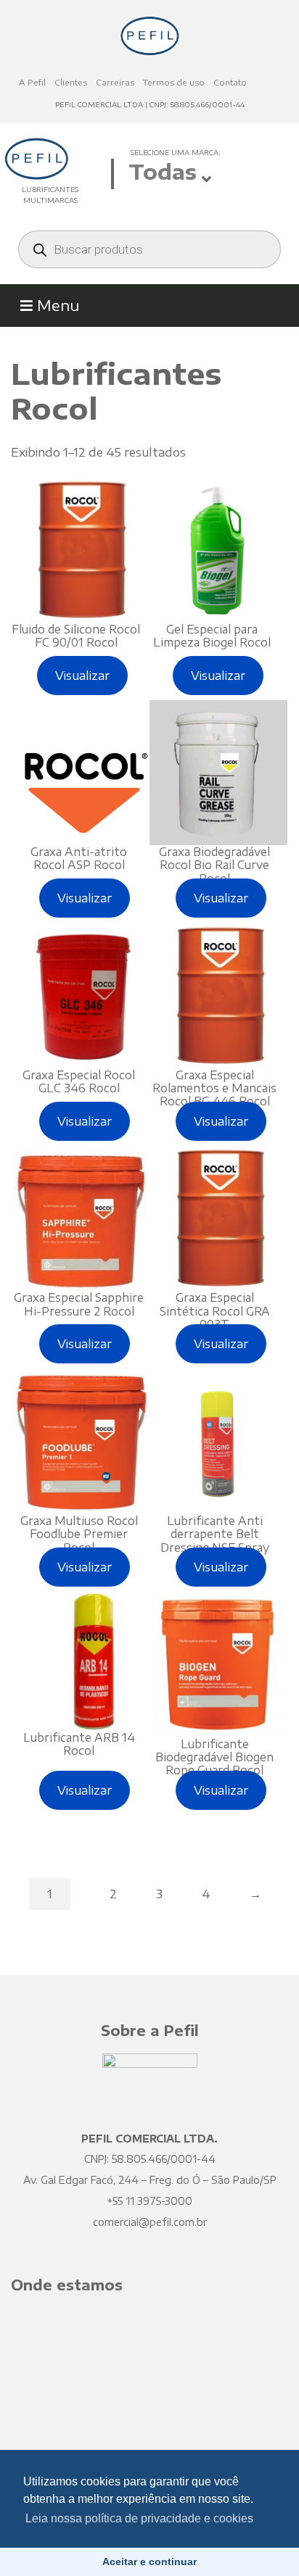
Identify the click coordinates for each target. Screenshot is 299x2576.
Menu (56, 305)
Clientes (71, 82)
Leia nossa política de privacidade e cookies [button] (139, 2518)
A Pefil (32, 82)
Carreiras (115, 82)
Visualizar (82, 676)
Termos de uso (174, 82)
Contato (230, 82)
